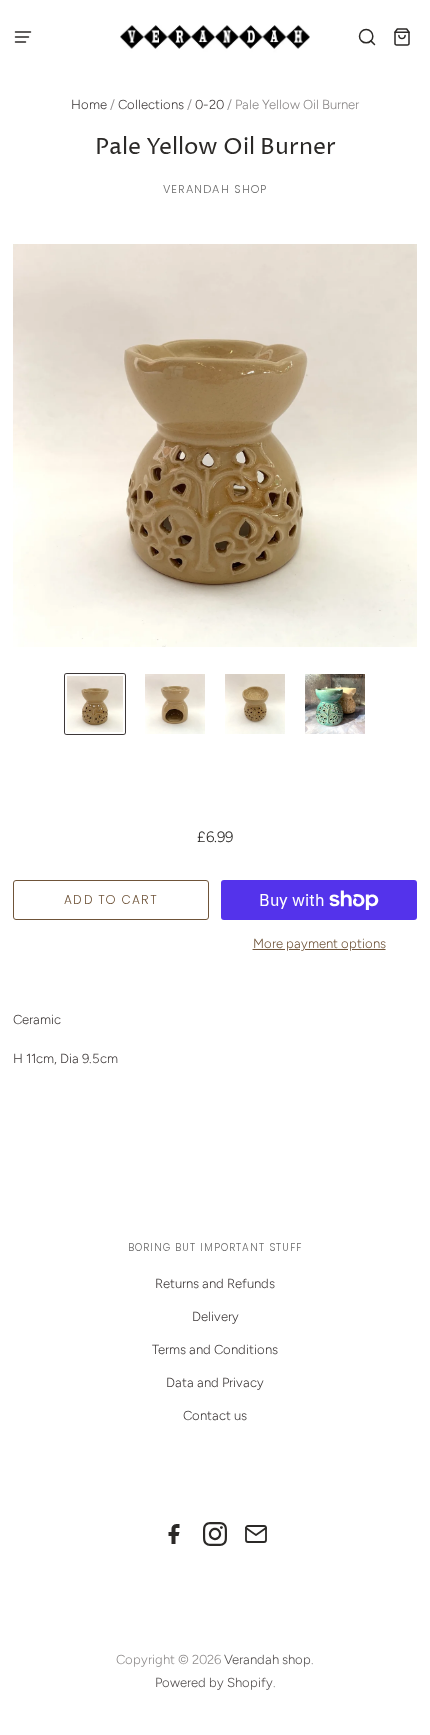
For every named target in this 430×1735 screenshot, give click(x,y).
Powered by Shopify (214, 1682)
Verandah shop (215, 189)
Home (89, 104)
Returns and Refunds (215, 1283)
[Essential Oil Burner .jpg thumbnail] (95, 704)
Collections (151, 104)
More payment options (319, 943)
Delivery (215, 1316)
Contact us (215, 1415)
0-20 (209, 104)
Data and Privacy (215, 1382)
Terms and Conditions (215, 1349)
